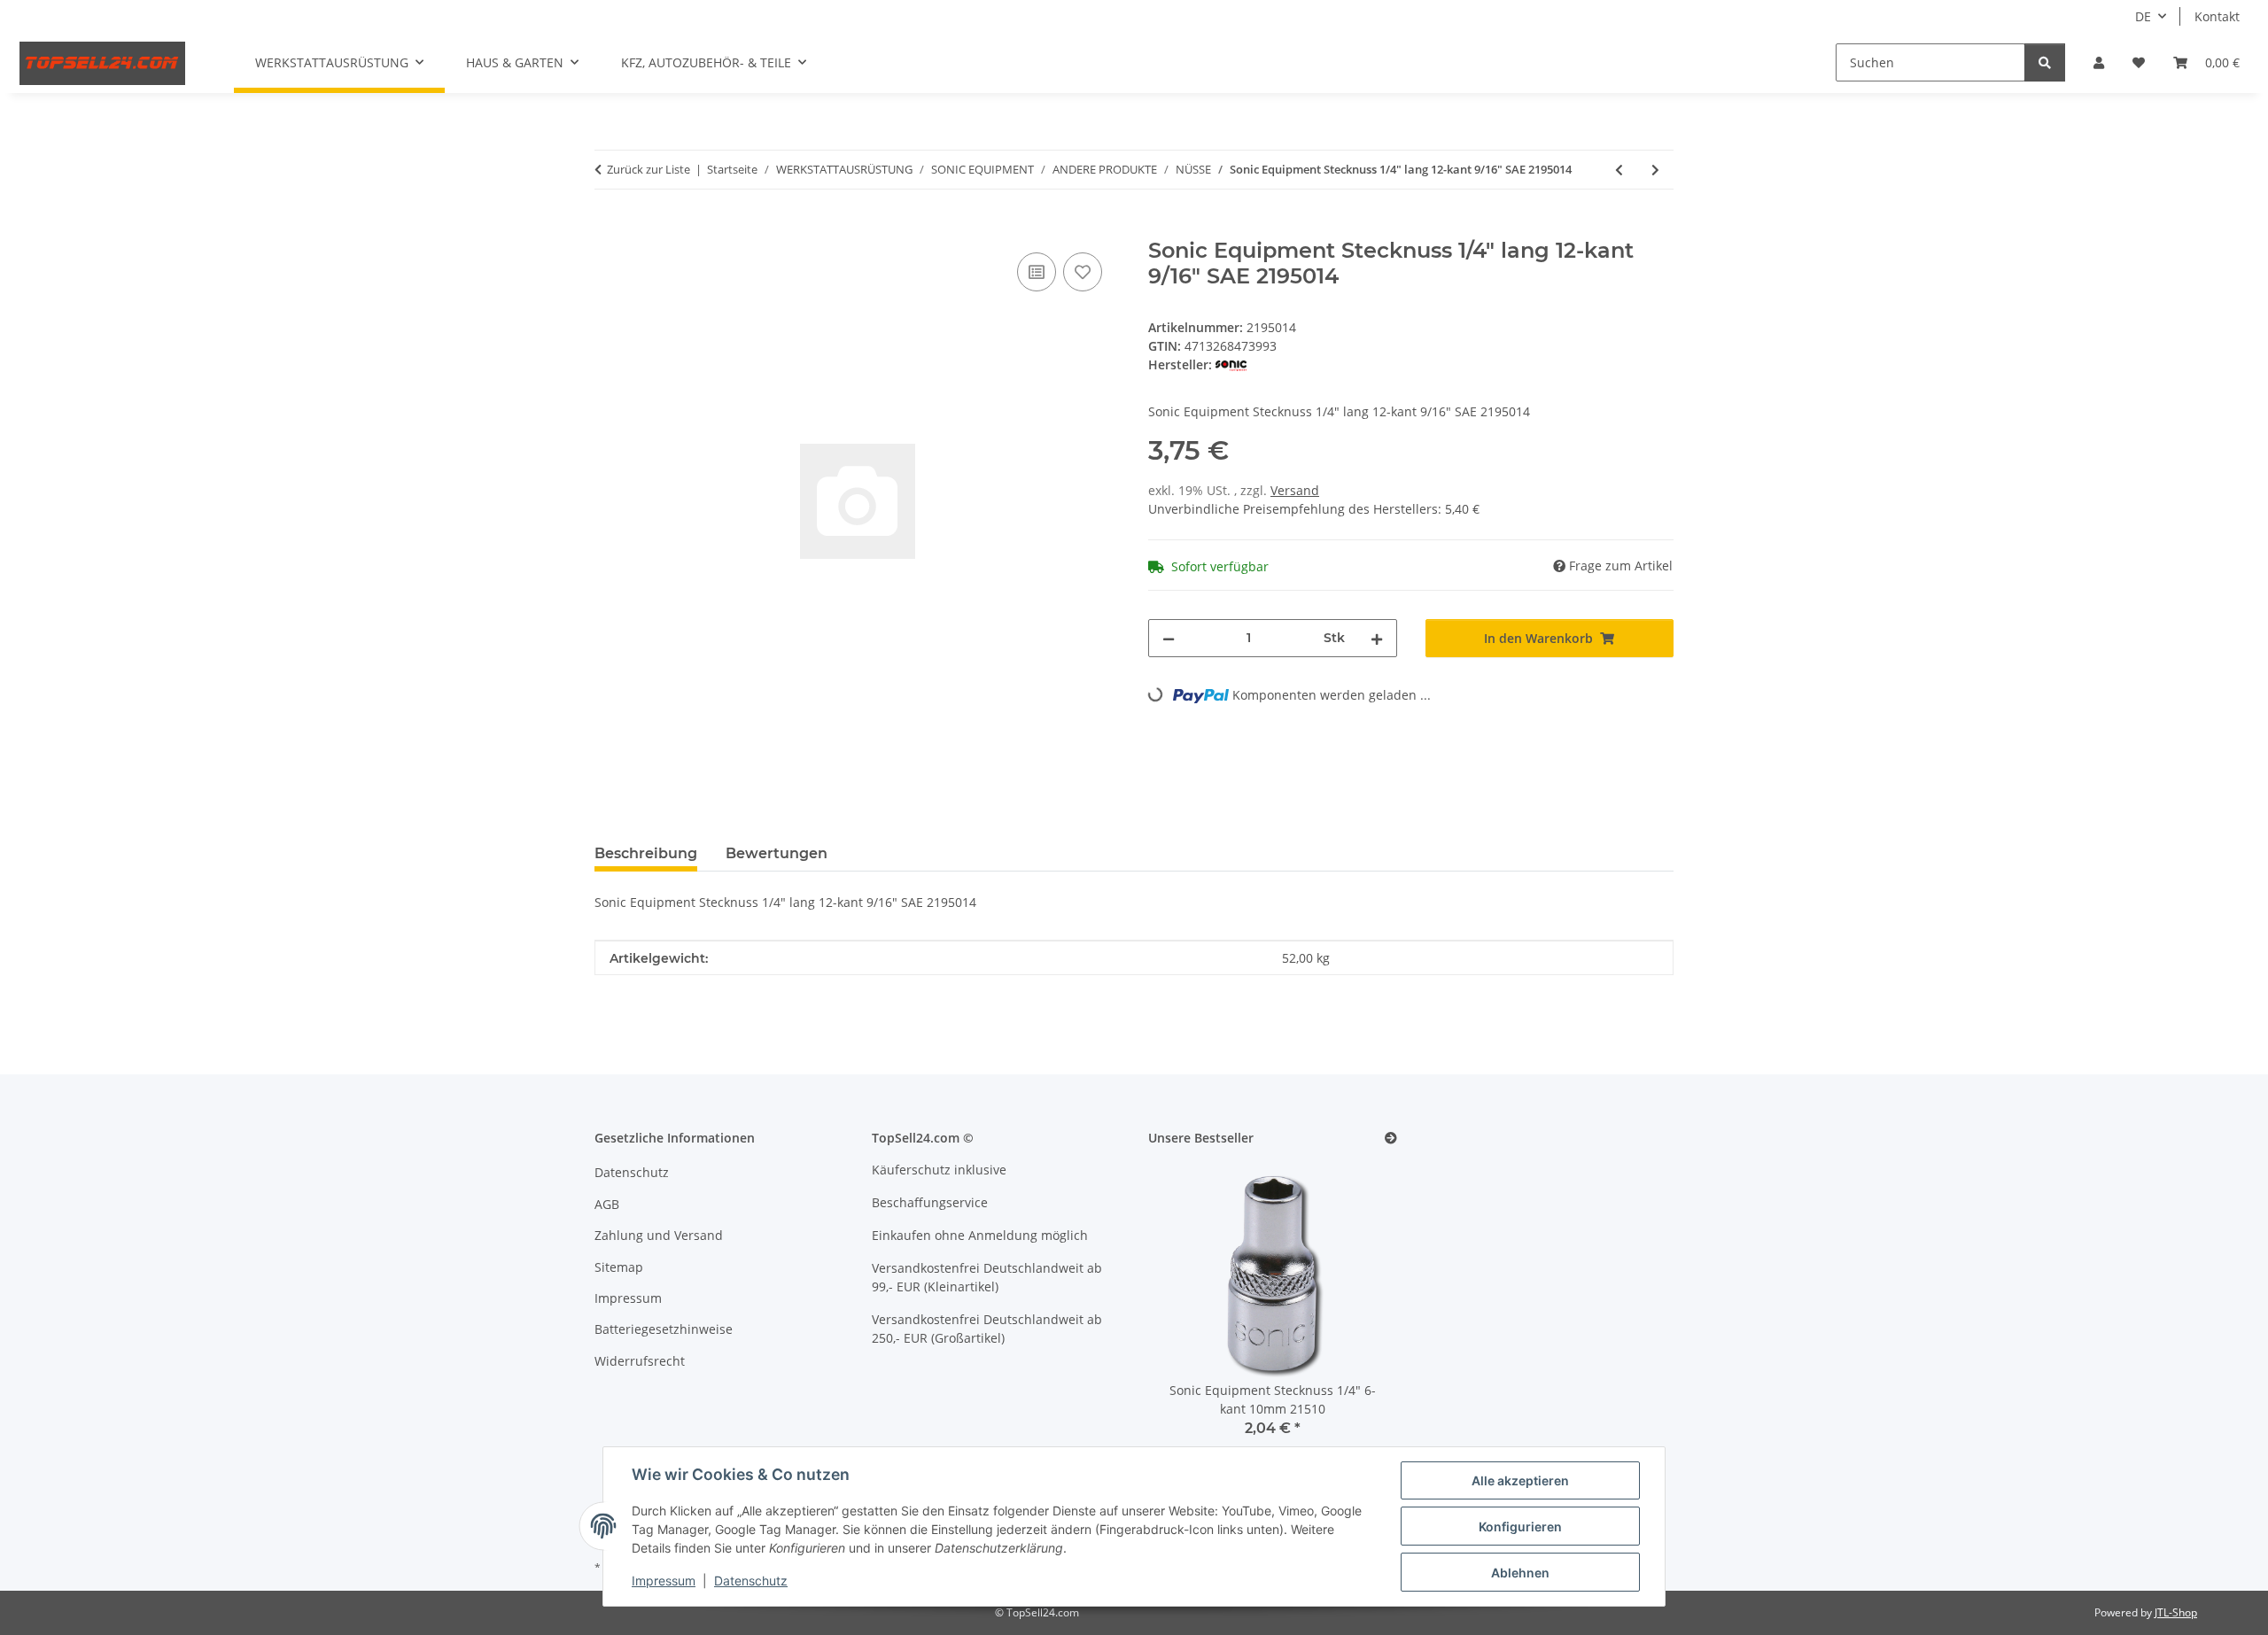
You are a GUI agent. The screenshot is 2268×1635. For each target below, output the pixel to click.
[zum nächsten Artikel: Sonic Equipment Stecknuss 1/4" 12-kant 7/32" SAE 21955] (1655, 170)
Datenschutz (751, 1581)
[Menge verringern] (1169, 638)
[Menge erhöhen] (1377, 638)
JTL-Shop (2176, 1612)
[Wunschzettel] (2139, 62)
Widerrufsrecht (640, 1361)
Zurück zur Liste (649, 169)
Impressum (664, 1581)
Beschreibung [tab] (646, 853)
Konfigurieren (1520, 1527)
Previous (1192, 1311)
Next (1353, 1311)
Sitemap (619, 1267)
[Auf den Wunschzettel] (1083, 272)
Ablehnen (1520, 1573)
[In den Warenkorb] (609, 229)
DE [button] (2143, 16)
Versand (1295, 490)
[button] (2099, 62)
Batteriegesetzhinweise (664, 1329)
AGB (607, 1204)
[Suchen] (2045, 62)
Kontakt (2217, 16)
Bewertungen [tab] (777, 853)
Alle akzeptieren (1520, 1480)
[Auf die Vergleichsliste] (1037, 272)
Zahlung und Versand (659, 1235)
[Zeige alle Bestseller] (1391, 1139)
